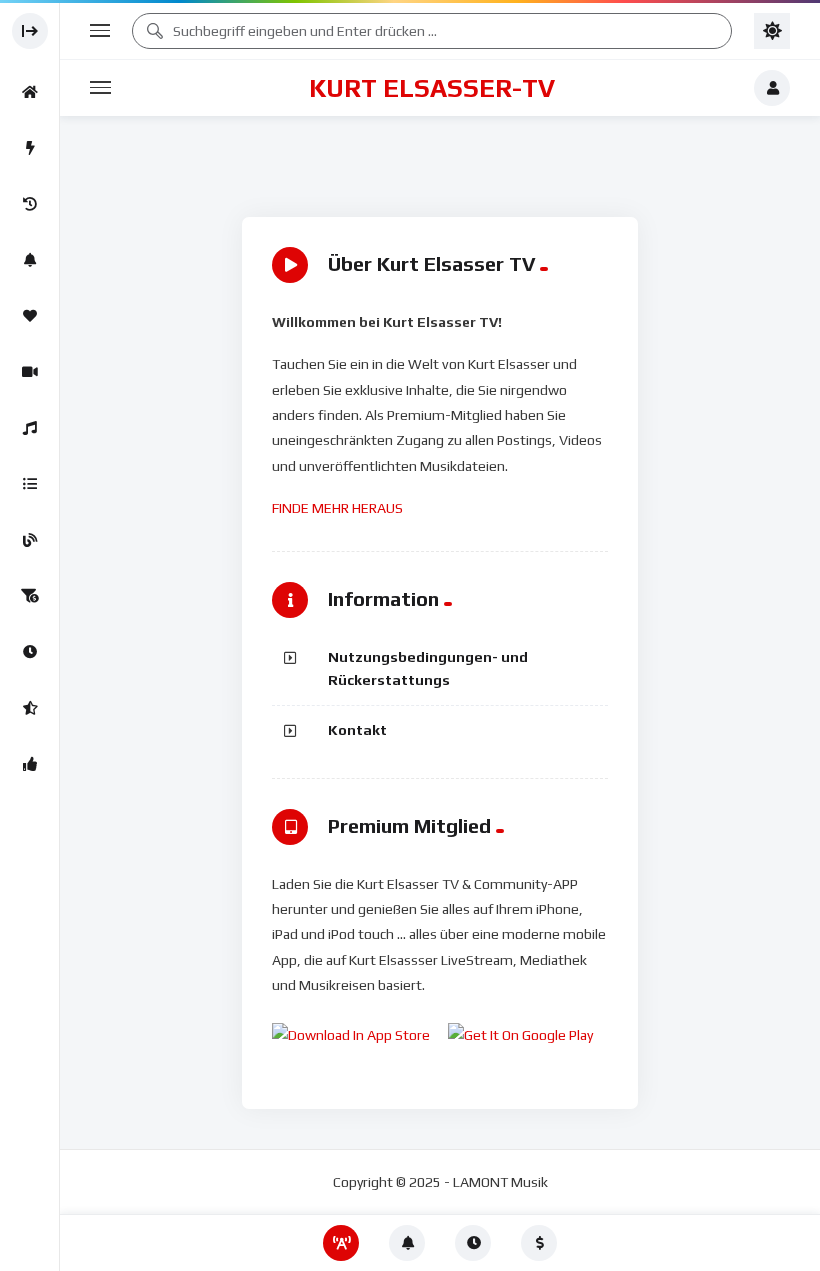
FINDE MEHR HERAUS (337, 508)
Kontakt (357, 730)
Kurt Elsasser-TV (432, 88)
